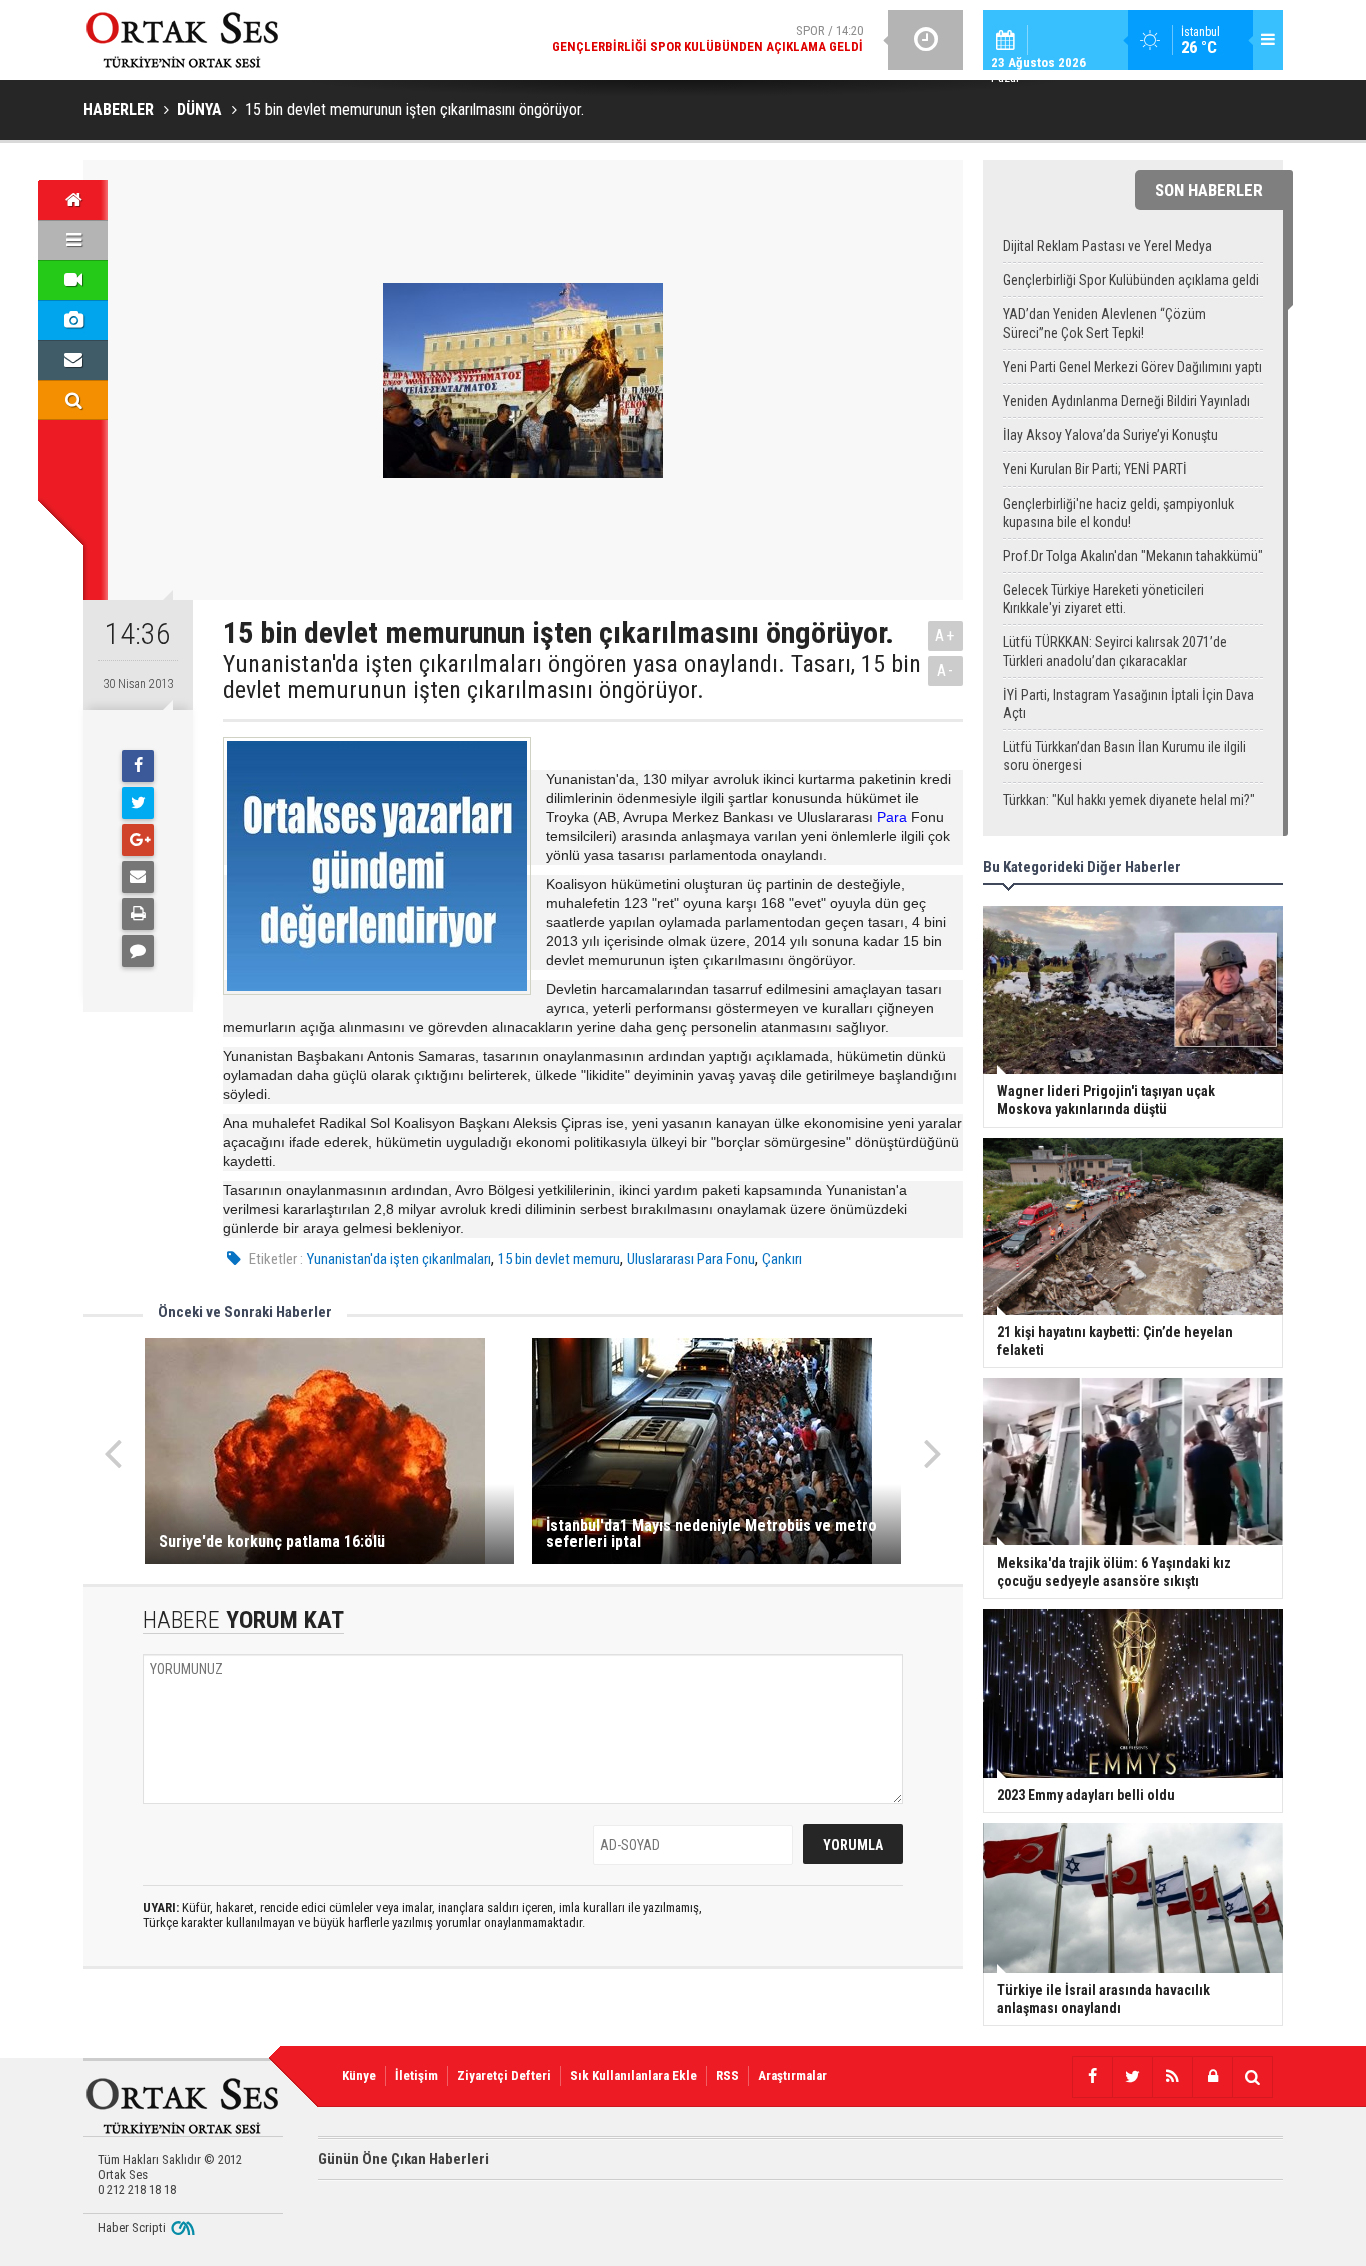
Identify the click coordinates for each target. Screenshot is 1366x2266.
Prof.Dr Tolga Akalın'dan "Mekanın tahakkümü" (1133, 556)
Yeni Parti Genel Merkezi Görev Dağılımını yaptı (1132, 367)
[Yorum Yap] (138, 951)
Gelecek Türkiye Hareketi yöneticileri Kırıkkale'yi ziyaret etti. (1103, 599)
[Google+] (138, 840)
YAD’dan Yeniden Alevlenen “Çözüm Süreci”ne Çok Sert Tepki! (1104, 323)
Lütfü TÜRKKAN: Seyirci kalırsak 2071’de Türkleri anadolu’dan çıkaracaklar (1115, 651)
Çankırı (782, 1259)
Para (892, 817)
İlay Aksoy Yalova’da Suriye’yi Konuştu (1110, 435)
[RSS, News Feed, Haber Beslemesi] (1172, 2077)
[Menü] (73, 240)
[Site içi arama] (73, 400)
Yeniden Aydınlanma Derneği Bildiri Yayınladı (1126, 401)
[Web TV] (73, 280)
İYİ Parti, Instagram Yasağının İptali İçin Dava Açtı (1128, 704)
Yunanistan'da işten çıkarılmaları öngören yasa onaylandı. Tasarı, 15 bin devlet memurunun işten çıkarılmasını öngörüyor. (572, 677)
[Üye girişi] (1212, 2077)
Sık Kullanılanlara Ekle (633, 2075)
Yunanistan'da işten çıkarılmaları (399, 1259)
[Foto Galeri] (73, 320)
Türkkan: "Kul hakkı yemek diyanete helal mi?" (1129, 800)
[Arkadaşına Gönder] (138, 877)
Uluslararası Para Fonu (691, 1259)
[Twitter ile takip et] (1132, 2077)
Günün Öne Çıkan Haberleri (403, 2159)
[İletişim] (73, 360)
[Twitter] (138, 803)
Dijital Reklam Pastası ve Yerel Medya (1107, 246)
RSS (727, 2075)
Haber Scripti (132, 2227)
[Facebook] (138, 766)
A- (946, 670)
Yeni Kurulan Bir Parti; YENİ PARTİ (1095, 469)
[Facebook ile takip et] (1092, 2077)
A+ (945, 635)
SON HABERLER (1209, 190)
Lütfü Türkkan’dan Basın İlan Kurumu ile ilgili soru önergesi (1124, 756)
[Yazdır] (138, 914)
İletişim (416, 2075)
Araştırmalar (792, 2075)
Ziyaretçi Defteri (504, 2075)
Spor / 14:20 (707, 38)
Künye (359, 2075)
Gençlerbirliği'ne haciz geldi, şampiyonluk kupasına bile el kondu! (1118, 513)
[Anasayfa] (73, 200)
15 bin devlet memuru (559, 1259)
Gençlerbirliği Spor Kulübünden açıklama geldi (1131, 280)
